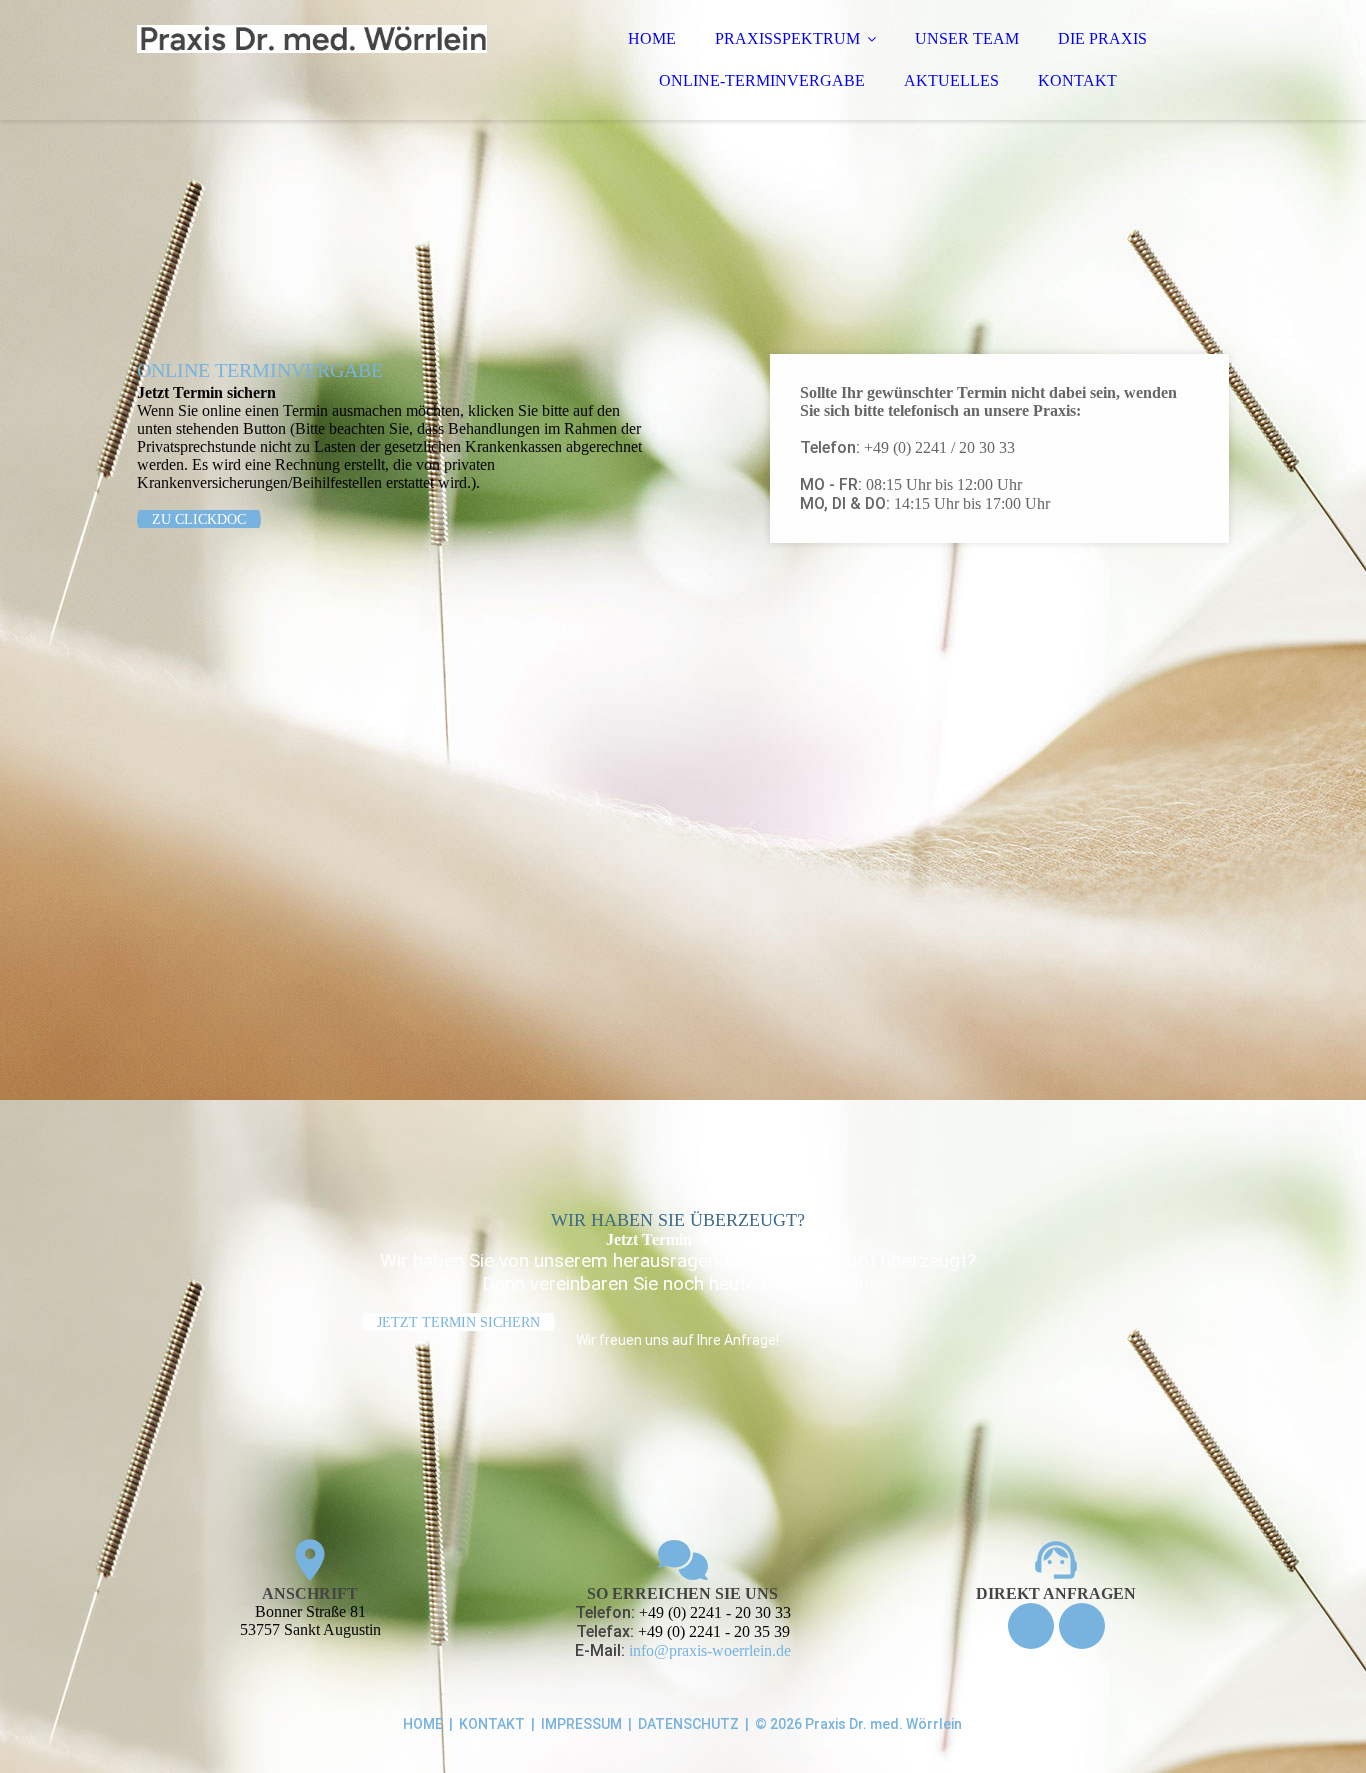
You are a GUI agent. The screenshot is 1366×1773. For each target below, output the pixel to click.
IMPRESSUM (581, 1724)
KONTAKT (1077, 80)
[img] (312, 70)
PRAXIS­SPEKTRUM (787, 38)
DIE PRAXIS (1102, 38)
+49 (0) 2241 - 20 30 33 (715, 1612)
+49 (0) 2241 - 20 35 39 (714, 1631)
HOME (652, 38)
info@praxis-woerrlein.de (710, 1650)
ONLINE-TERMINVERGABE (762, 80)
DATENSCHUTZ (688, 1724)
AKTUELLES (951, 80)
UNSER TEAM (967, 38)
